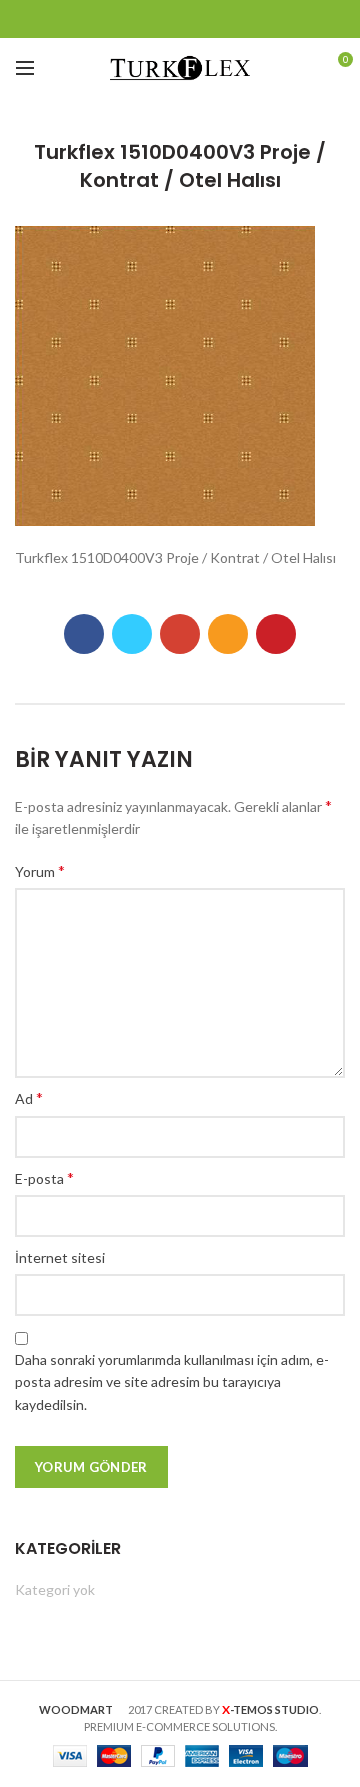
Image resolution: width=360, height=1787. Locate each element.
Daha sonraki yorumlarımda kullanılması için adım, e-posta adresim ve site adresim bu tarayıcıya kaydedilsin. (172, 1382)
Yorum (40, 870)
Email (180, 19)
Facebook (105, 19)
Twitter (130, 19)
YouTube (230, 19)
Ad (29, 1097)
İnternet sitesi (60, 1257)
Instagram (205, 19)
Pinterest (255, 19)
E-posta (44, 1177)
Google (155, 19)
